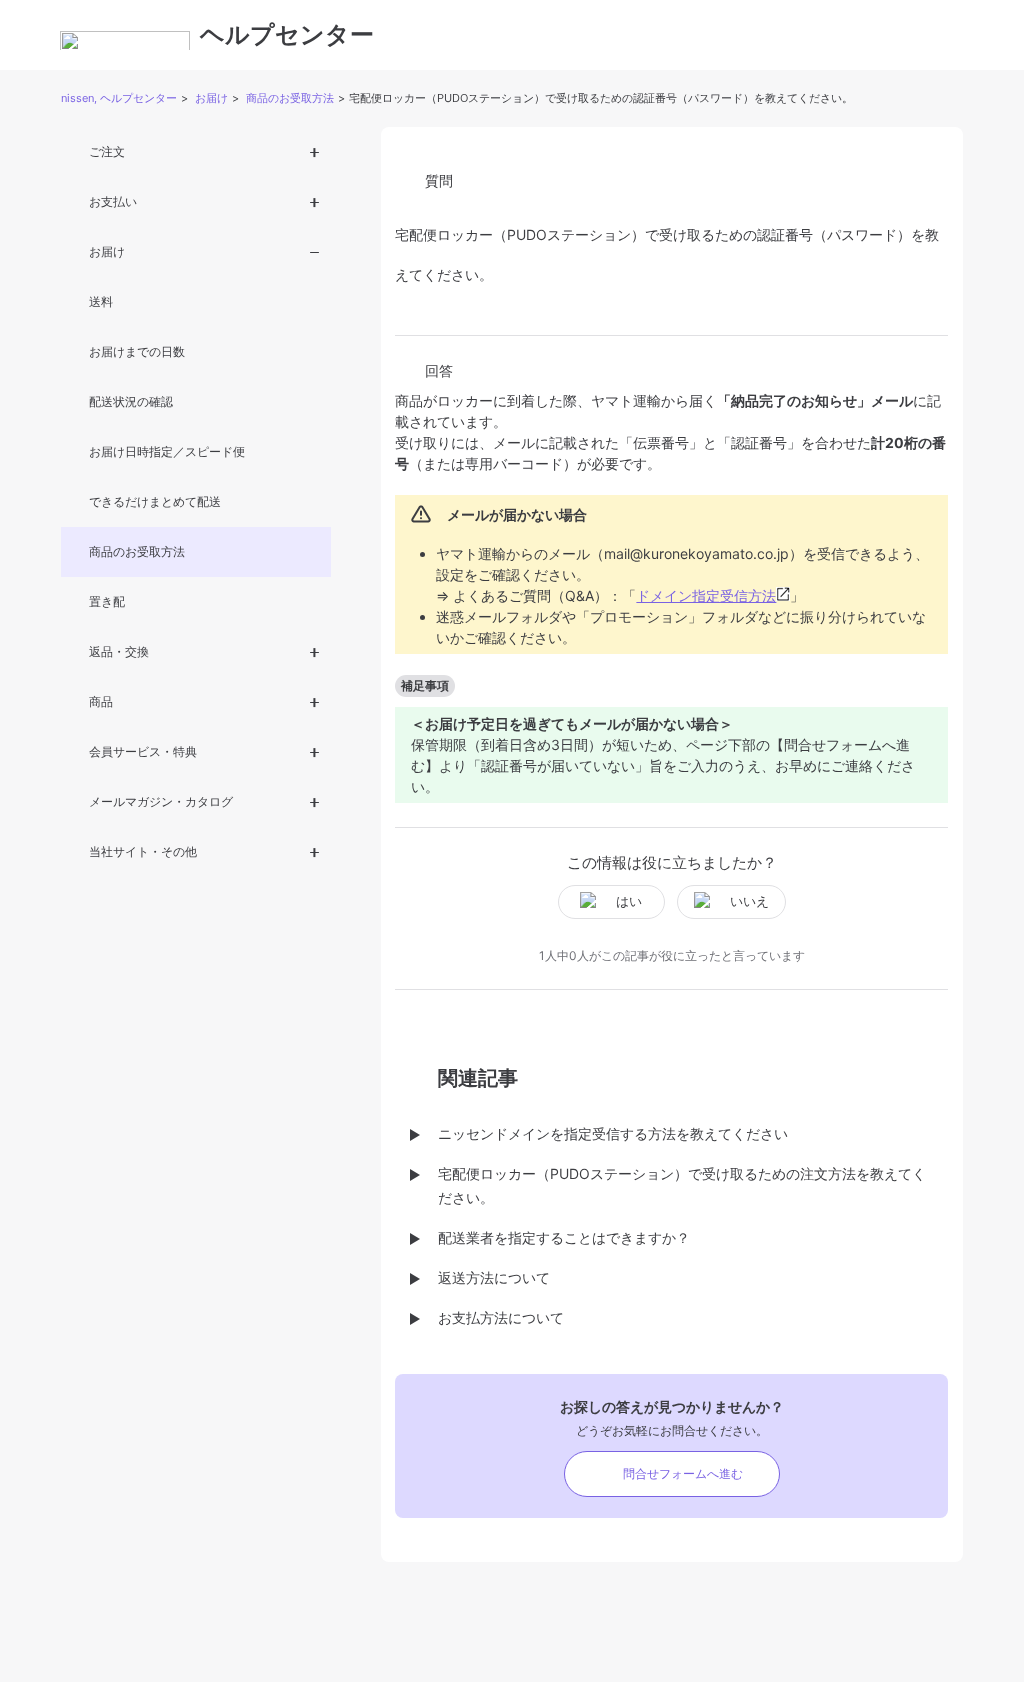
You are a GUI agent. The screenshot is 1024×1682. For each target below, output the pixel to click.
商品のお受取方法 (290, 98)
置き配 (107, 601)
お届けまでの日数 (137, 351)
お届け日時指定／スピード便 (167, 451)
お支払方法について (501, 1317)
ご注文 (107, 151)
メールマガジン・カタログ (161, 801)
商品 (101, 701)
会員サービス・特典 (143, 751)
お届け (211, 98)
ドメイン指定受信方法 (706, 595)
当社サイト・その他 (143, 851)
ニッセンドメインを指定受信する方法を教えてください (613, 1133)
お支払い (113, 201)
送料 (101, 301)
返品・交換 (119, 651)
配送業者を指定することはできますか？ (564, 1237)
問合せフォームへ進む (683, 1473)
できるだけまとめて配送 (155, 501)
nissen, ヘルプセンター (119, 98)
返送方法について (494, 1277)
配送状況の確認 (131, 401)
